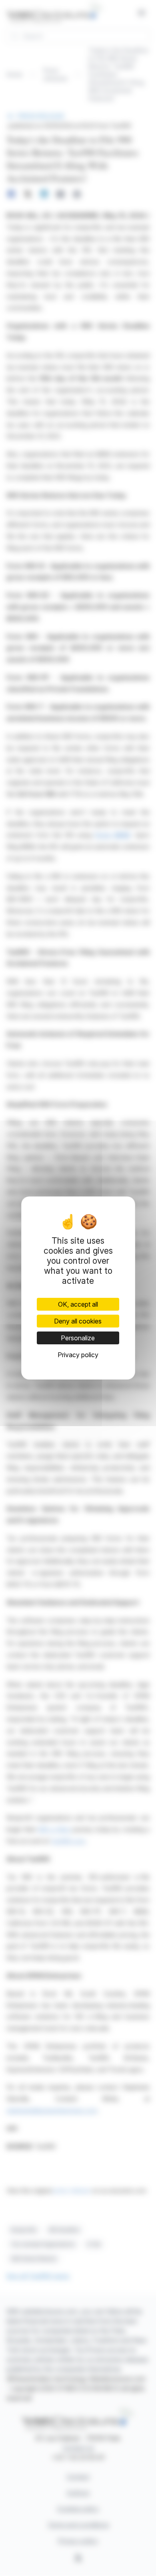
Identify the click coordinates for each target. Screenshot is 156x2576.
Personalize (78, 1338)
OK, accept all (78, 1304)
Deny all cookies (78, 1321)
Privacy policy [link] (78, 1355)
